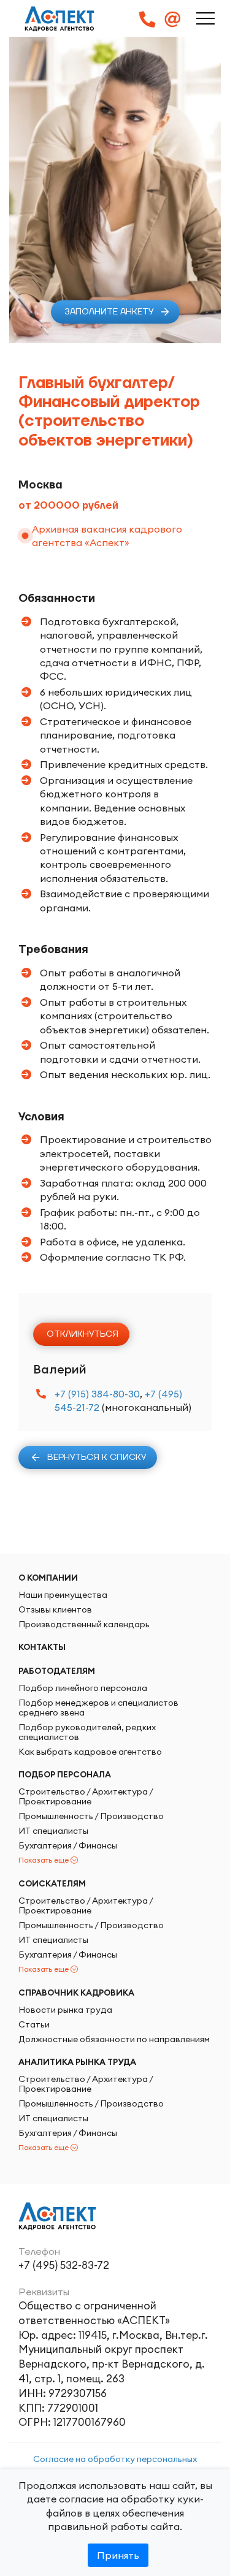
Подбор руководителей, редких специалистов (87, 1732)
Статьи (34, 2024)
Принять (118, 2555)
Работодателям (57, 1671)
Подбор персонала (65, 1774)
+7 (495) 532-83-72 (64, 2265)
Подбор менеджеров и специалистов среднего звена (98, 1708)
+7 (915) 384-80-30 (97, 1394)
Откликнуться (82, 1334)
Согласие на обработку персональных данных (115, 2465)
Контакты (42, 1647)
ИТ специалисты (53, 1831)
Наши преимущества (63, 1595)
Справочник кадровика (76, 1993)
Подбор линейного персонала (83, 1688)
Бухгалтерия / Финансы (68, 1845)
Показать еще (44, 1860)
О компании (48, 1578)
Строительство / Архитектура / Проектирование (86, 1796)
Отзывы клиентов (55, 1609)
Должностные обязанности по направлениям (114, 2039)
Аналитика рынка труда (77, 2062)
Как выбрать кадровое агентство (90, 1752)
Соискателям (52, 1883)
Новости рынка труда (65, 2010)
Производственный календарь (84, 1624)
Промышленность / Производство (91, 1816)
